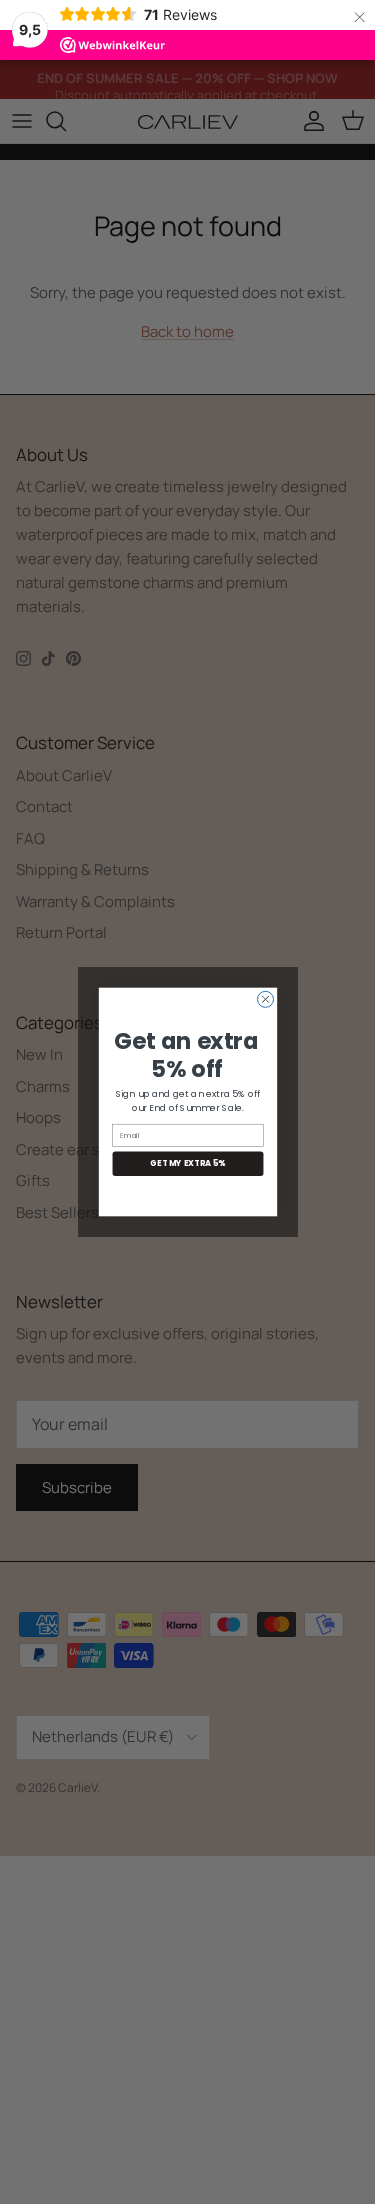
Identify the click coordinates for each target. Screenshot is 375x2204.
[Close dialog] (265, 999)
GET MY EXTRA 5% (187, 1163)
